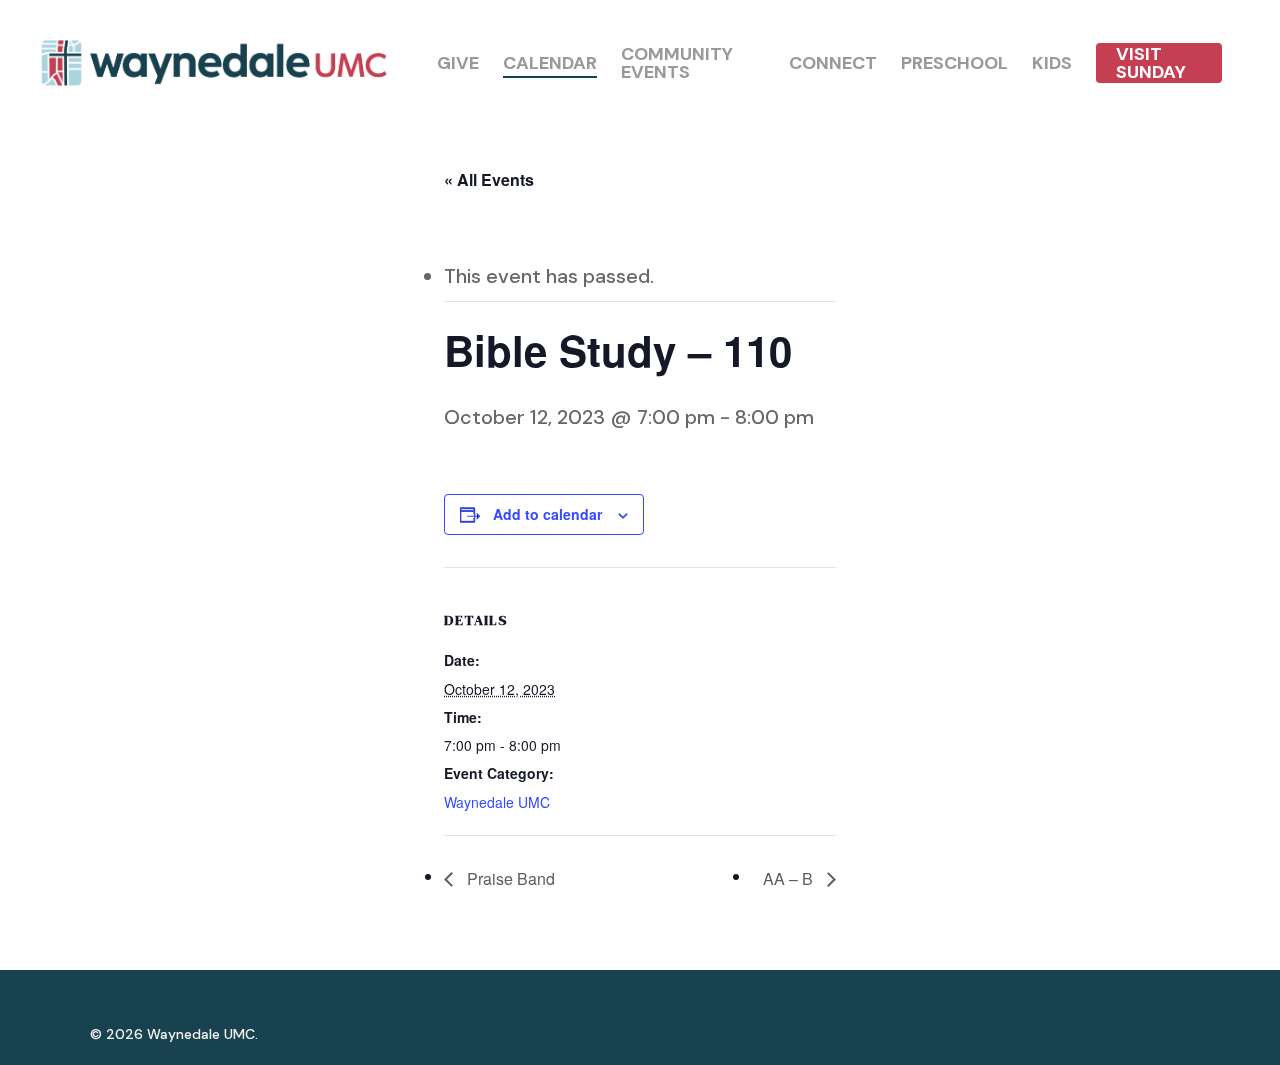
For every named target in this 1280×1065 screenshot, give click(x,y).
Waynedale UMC (497, 802)
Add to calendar (547, 514)
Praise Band (509, 878)
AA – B (790, 878)
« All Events (489, 179)
